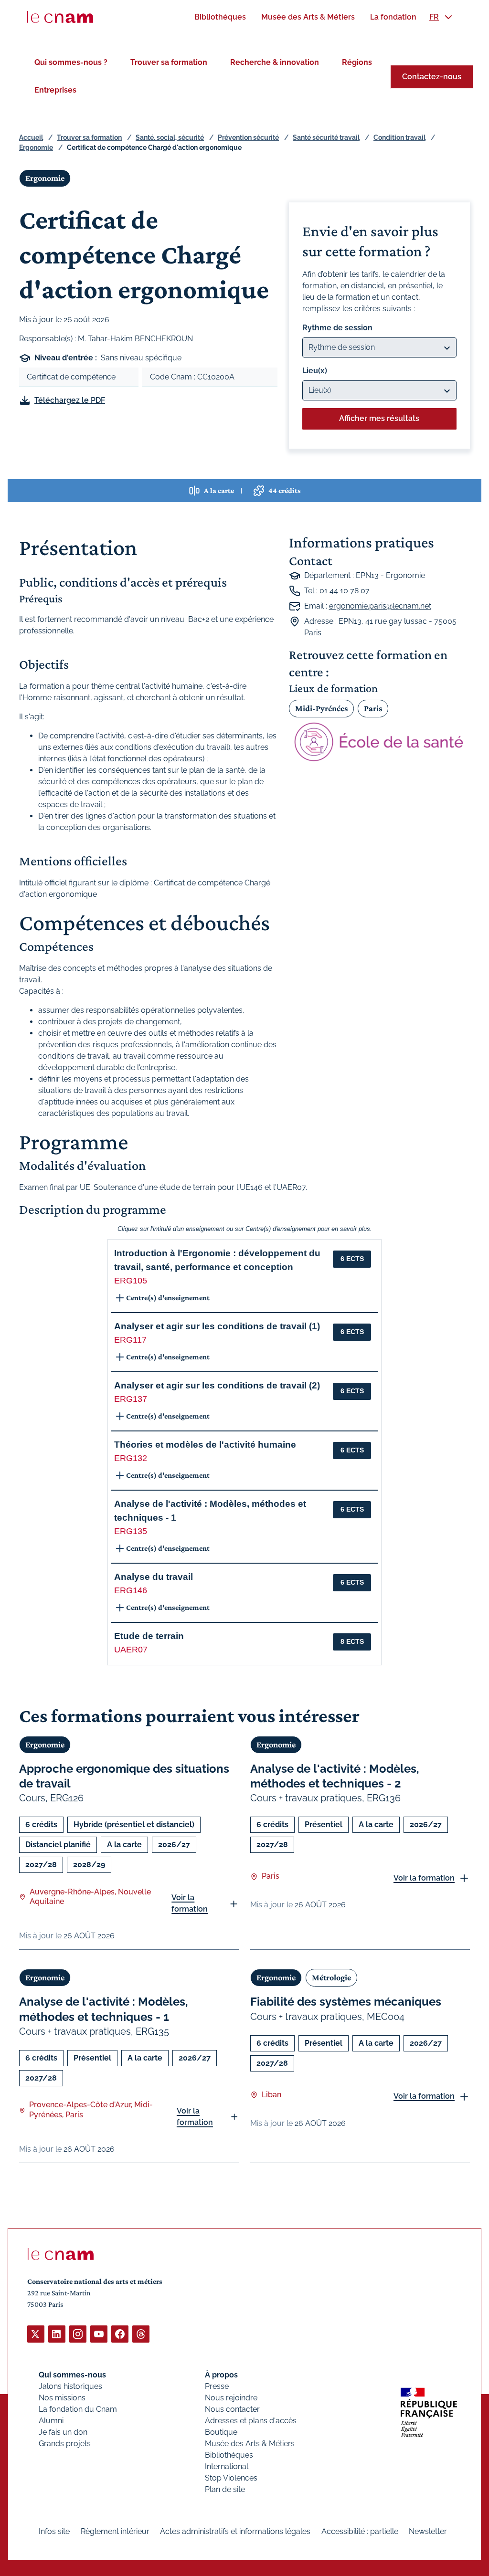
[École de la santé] (379, 742)
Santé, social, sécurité (170, 137)
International (227, 2466)
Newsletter (428, 2531)
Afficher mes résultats (379, 418)
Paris (373, 708)
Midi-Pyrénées (321, 708)
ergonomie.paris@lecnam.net (380, 606)
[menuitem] (220, 17)
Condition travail (399, 137)
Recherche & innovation (275, 62)
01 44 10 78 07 (345, 591)
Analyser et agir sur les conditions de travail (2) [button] (217, 1385)
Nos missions (62, 2398)
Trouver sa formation (169, 62)
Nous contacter (232, 2409)
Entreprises (55, 90)
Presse (217, 2386)
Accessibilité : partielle (360, 2531)
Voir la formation (190, 1903)
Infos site (54, 2531)
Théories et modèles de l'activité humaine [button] (205, 1445)
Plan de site (225, 2489)
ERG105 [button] (131, 1281)
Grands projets (65, 2444)
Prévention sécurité (248, 137)
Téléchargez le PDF (70, 400)
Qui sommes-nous (72, 2375)
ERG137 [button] (131, 1399)
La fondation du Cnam (78, 2409)
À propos (221, 2375)
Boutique (221, 2432)
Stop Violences (231, 2478)
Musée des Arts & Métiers (250, 2444)
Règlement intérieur (115, 2531)
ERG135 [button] (131, 1531)
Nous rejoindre (231, 2398)
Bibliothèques (229, 2455)
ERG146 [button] (131, 1590)
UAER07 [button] (131, 1650)
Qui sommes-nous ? (71, 62)
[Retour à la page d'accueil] (60, 17)
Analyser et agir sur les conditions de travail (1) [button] (217, 1326)
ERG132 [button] (131, 1458)
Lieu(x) (315, 371)
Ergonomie (36, 147)
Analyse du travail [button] (154, 1577)
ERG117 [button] (130, 1340)
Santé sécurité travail (326, 137)
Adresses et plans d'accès (251, 2421)
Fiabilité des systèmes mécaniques (346, 2002)
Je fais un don (63, 2432)
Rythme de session (337, 328)
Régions (357, 62)
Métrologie (331, 1977)
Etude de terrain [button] (149, 1636)
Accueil (31, 137)
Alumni (51, 2421)
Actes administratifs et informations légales (235, 2531)
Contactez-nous (432, 77)
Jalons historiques (70, 2386)
